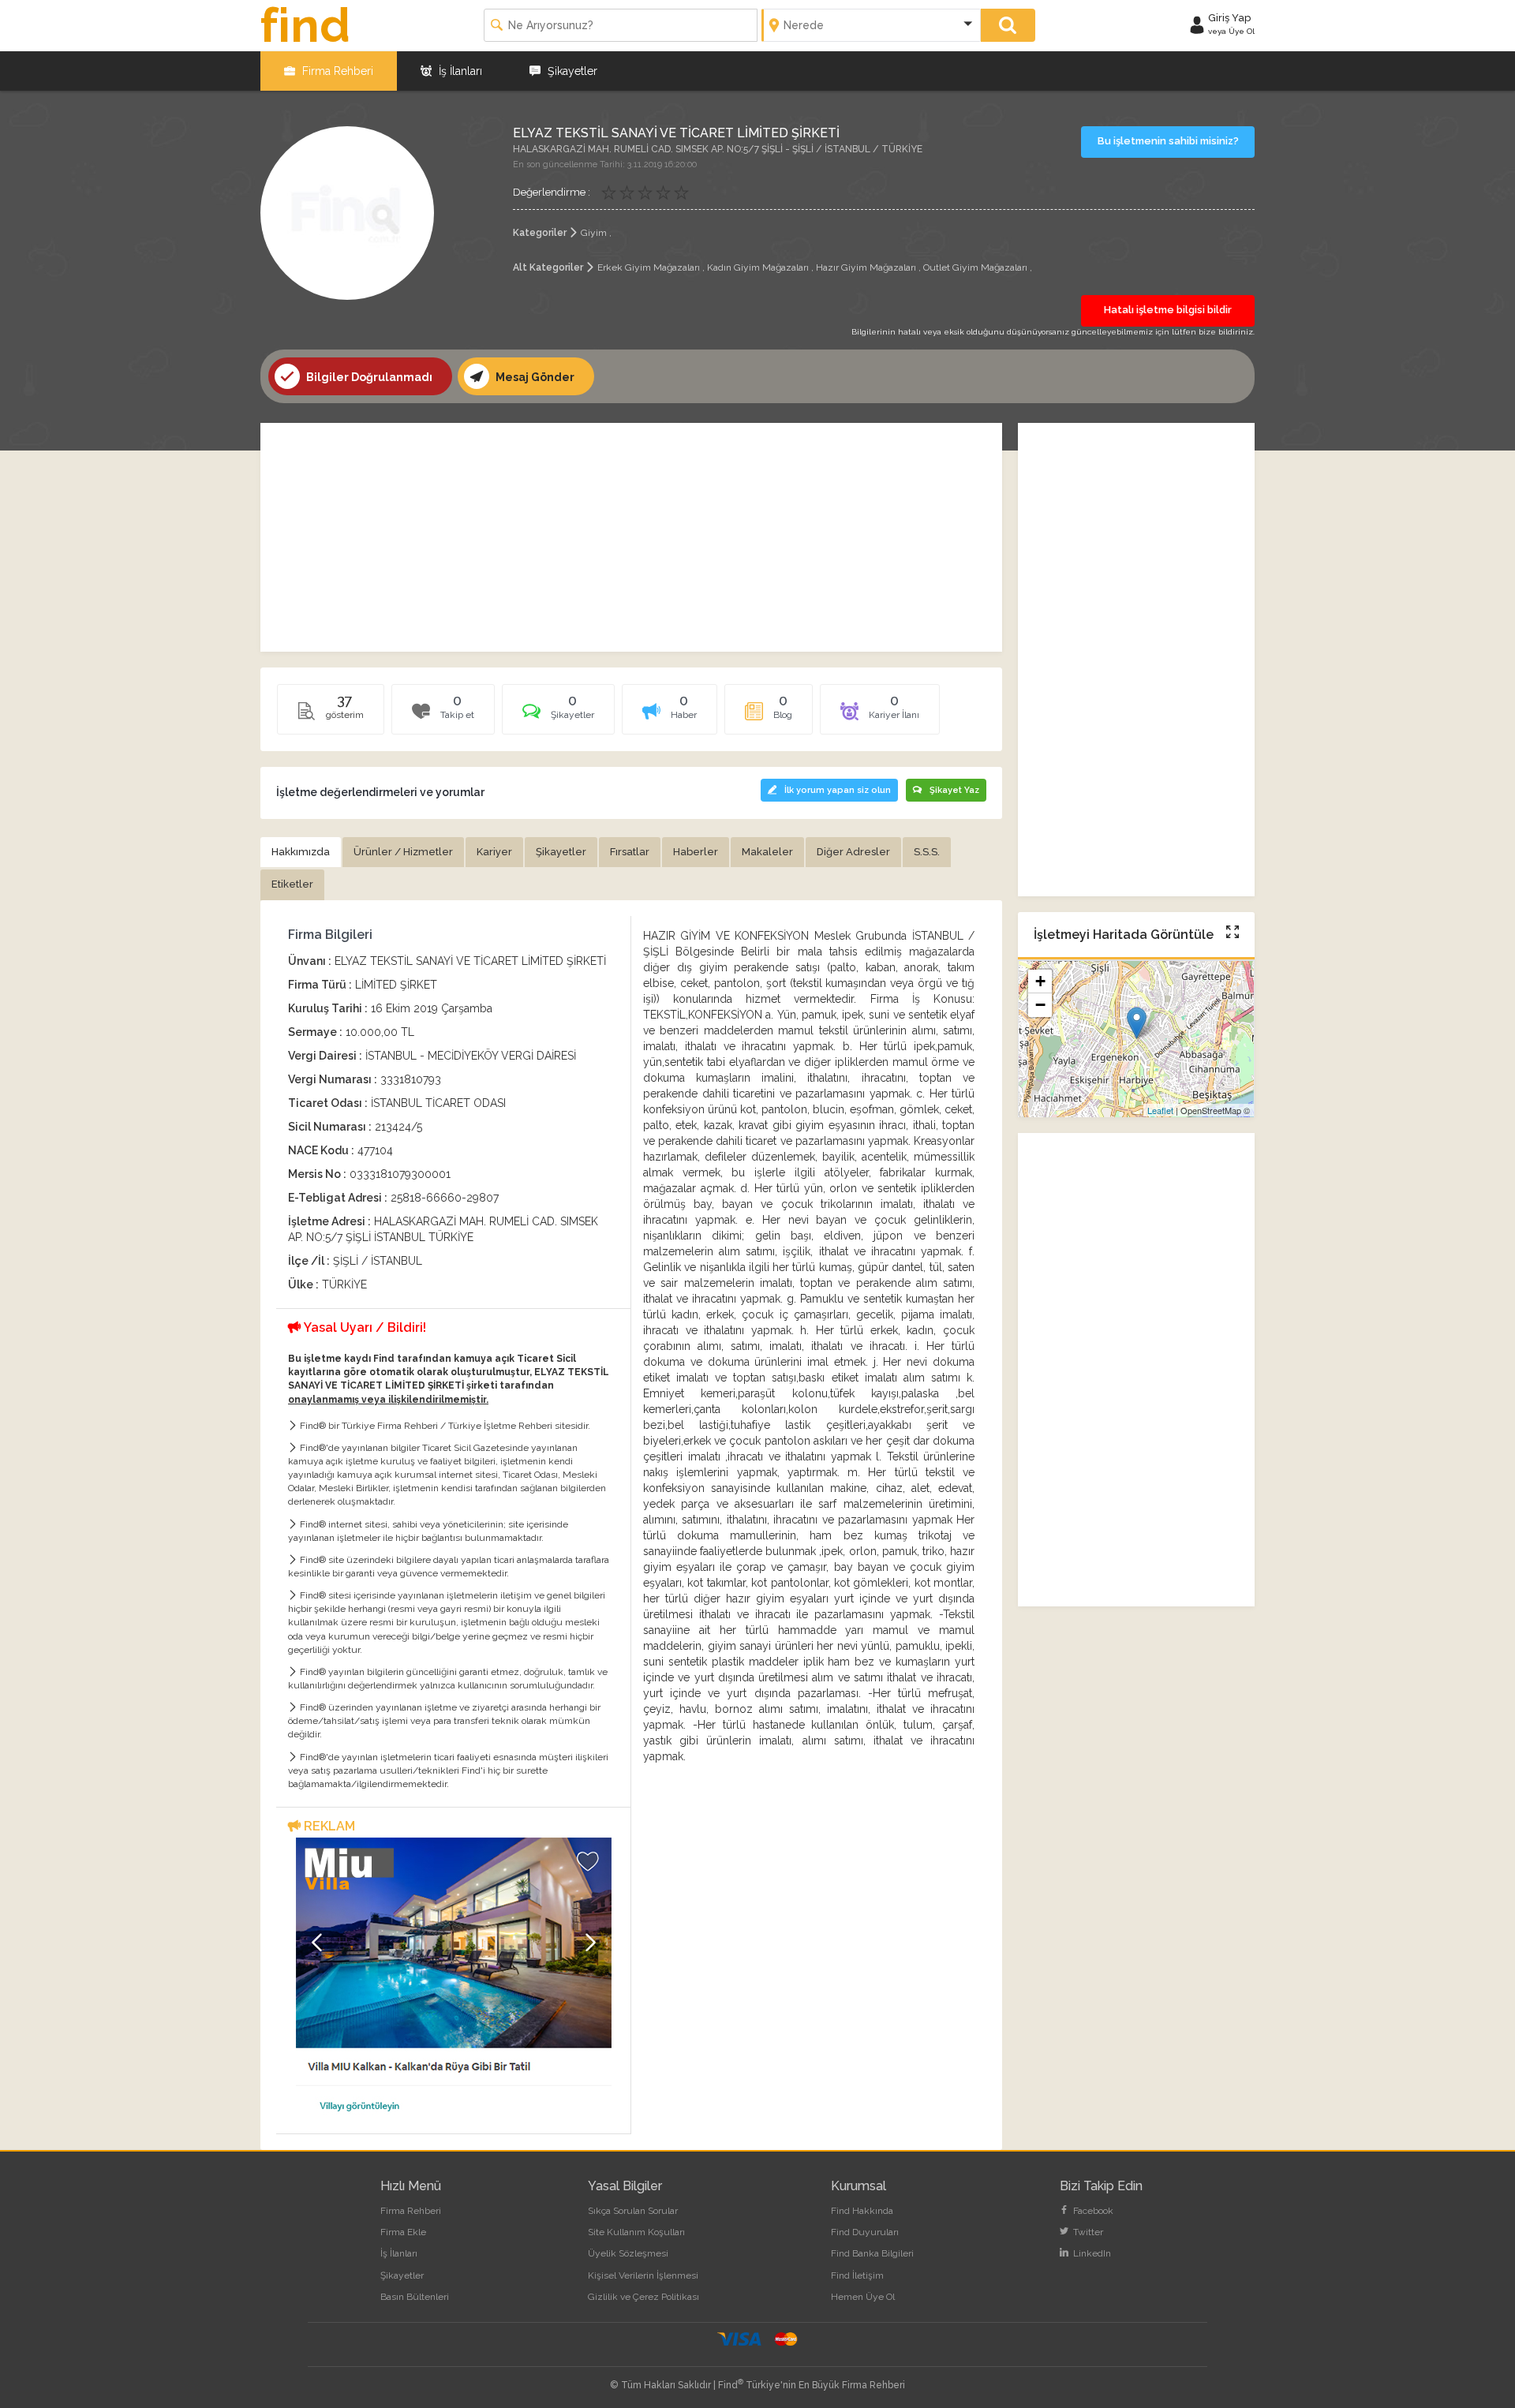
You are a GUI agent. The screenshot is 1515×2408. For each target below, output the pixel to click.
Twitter (1087, 2232)
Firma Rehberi (336, 71)
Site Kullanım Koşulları (636, 2232)
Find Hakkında (862, 2211)
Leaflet (1160, 1110)
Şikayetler (571, 71)
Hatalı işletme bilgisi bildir (1168, 310)
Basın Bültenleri (415, 2297)
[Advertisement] (631, 537)
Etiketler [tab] (292, 884)
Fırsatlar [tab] (630, 852)
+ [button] (1040, 982)
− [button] (1040, 1006)
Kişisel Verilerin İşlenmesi (643, 2275)
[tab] (558, 715)
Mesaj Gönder (534, 377)
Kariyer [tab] (494, 852)
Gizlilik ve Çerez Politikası (643, 2297)
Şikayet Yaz (954, 790)
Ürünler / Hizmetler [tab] (403, 852)
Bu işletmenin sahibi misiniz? (1168, 141)
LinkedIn (1091, 2253)
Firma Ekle (403, 2232)
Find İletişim (857, 2275)
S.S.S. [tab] (927, 852)
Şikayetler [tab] (561, 852)
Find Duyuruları (865, 2232)
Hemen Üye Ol (863, 2297)
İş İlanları (459, 71)
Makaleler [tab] (767, 852)
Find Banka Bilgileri (872, 2253)
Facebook (1092, 2211)
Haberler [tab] (696, 852)
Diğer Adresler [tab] (853, 852)
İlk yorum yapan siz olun (838, 790)
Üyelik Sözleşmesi (628, 2253)
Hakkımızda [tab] (301, 852)
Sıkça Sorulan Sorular (633, 2211)
